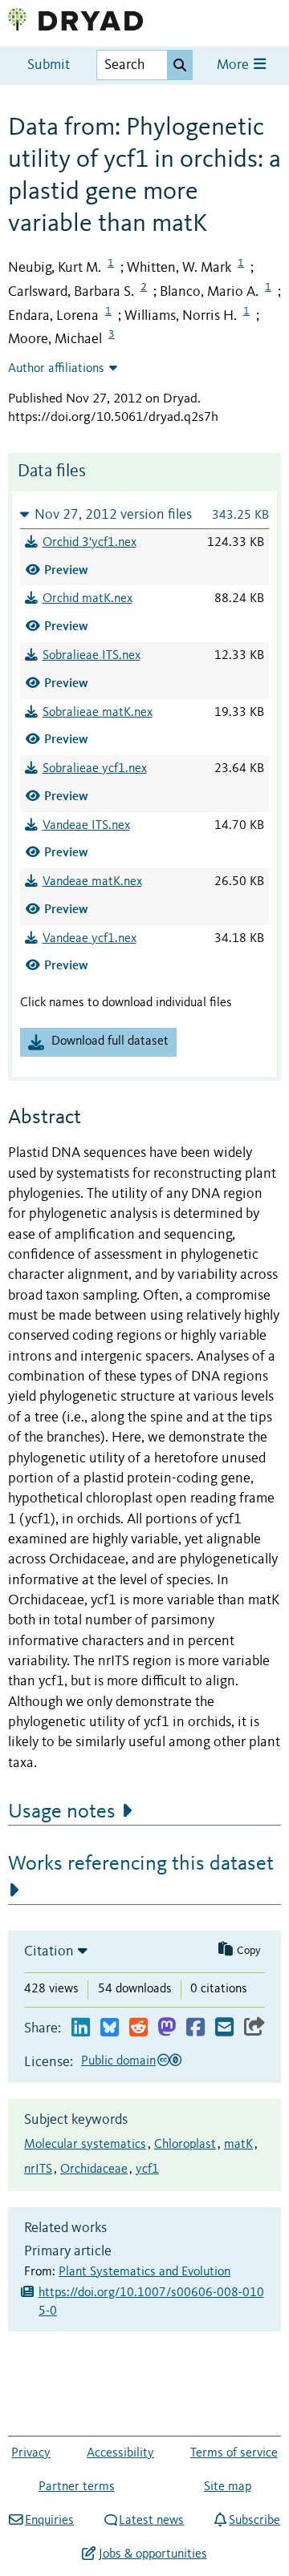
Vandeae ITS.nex (86, 826)
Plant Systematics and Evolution (144, 2272)
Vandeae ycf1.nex (90, 939)
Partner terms (77, 2487)
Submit (49, 65)
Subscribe (254, 2521)
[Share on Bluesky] (110, 2028)
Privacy (31, 2453)
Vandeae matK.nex (92, 882)
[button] (144, 514)
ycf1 (147, 2170)
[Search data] (180, 65)
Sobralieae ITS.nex (92, 656)
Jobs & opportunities (153, 2554)
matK (238, 2145)
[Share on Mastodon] (167, 2028)
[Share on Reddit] (138, 2028)
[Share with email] (224, 2028)
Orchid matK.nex (88, 599)
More (234, 65)
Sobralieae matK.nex (98, 713)
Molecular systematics (85, 2145)
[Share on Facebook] (195, 2028)
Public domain (118, 2061)
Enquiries (49, 2521)
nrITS (38, 2170)
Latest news (151, 2521)
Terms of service (234, 2453)
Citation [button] (49, 1951)
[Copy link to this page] (254, 2028)
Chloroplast (185, 2145)
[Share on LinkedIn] (81, 2028)
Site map (228, 2487)
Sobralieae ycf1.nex (95, 769)
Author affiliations (56, 369)
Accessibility (120, 2453)
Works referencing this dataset (141, 1864)
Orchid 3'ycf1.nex (90, 543)
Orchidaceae (94, 2170)
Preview (66, 570)
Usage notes (62, 1812)
